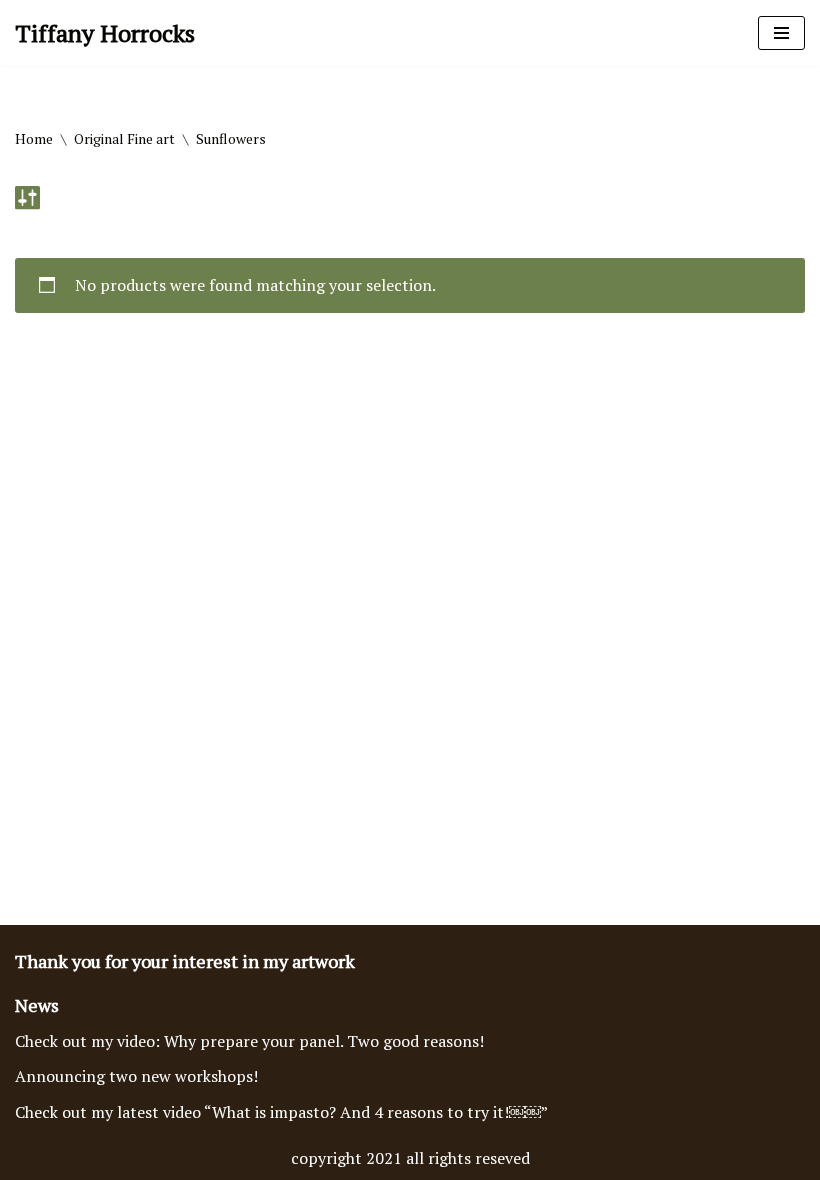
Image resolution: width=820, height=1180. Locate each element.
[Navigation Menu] (781, 33)
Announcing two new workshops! (136, 1076)
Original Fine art (124, 138)
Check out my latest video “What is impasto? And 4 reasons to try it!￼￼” (281, 1112)
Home (34, 138)
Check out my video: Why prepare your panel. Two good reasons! (249, 1041)
